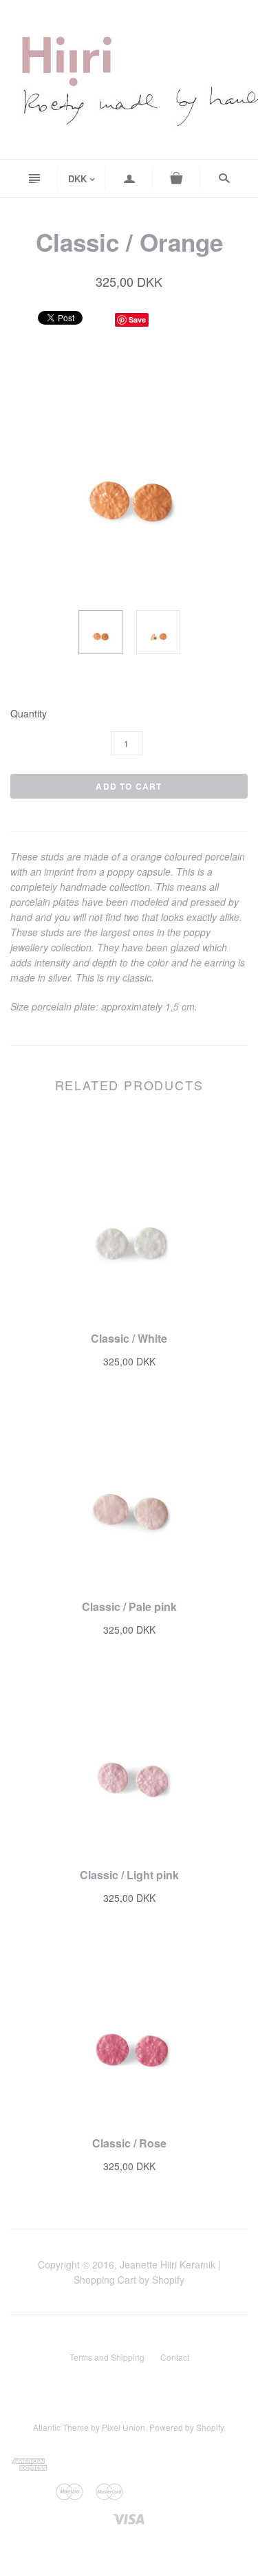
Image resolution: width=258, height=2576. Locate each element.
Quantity (29, 714)
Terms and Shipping (107, 2357)
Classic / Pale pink (129, 1606)
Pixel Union (123, 2427)
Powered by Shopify (186, 2427)
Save (137, 320)
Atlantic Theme (61, 2427)
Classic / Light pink (129, 1875)
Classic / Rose (129, 2143)
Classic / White (129, 1338)
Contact (175, 2357)
